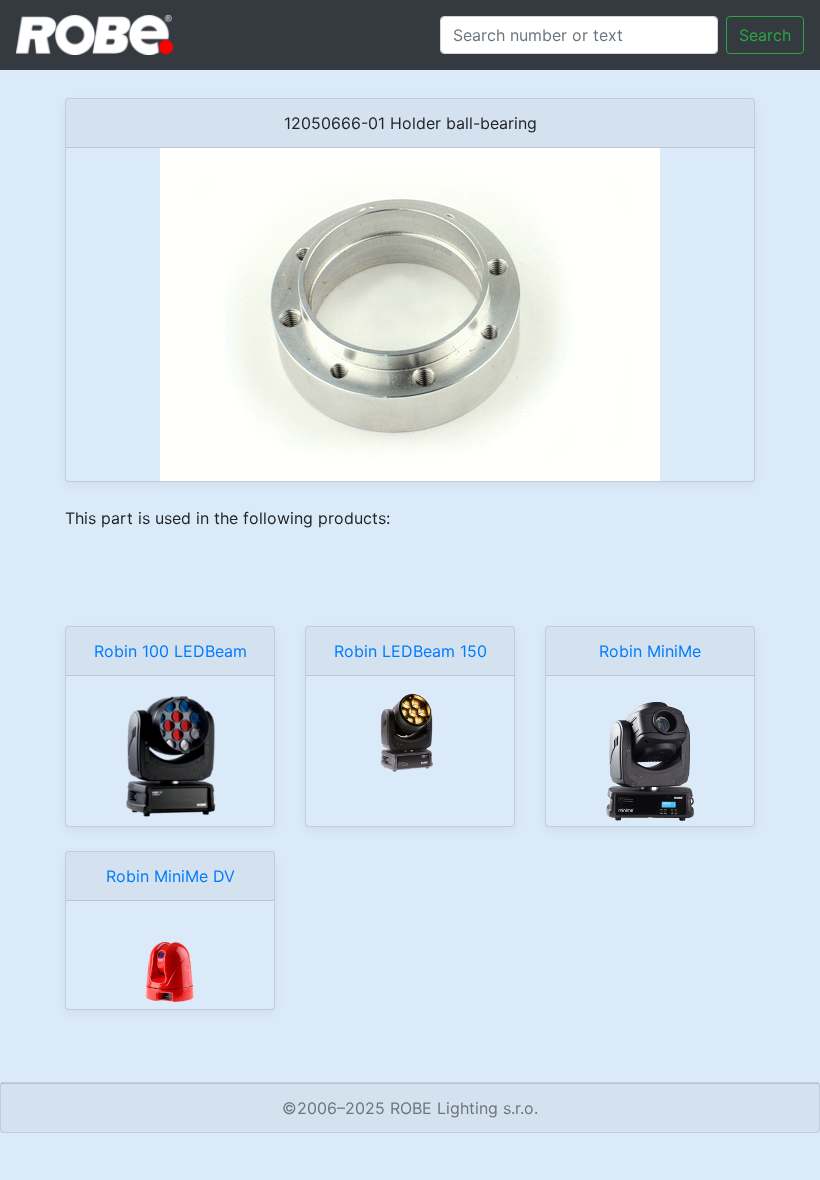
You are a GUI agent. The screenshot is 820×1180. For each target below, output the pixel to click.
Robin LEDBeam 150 (410, 651)
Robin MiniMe (650, 651)
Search (765, 35)
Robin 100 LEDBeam (170, 651)
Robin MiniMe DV (170, 876)
